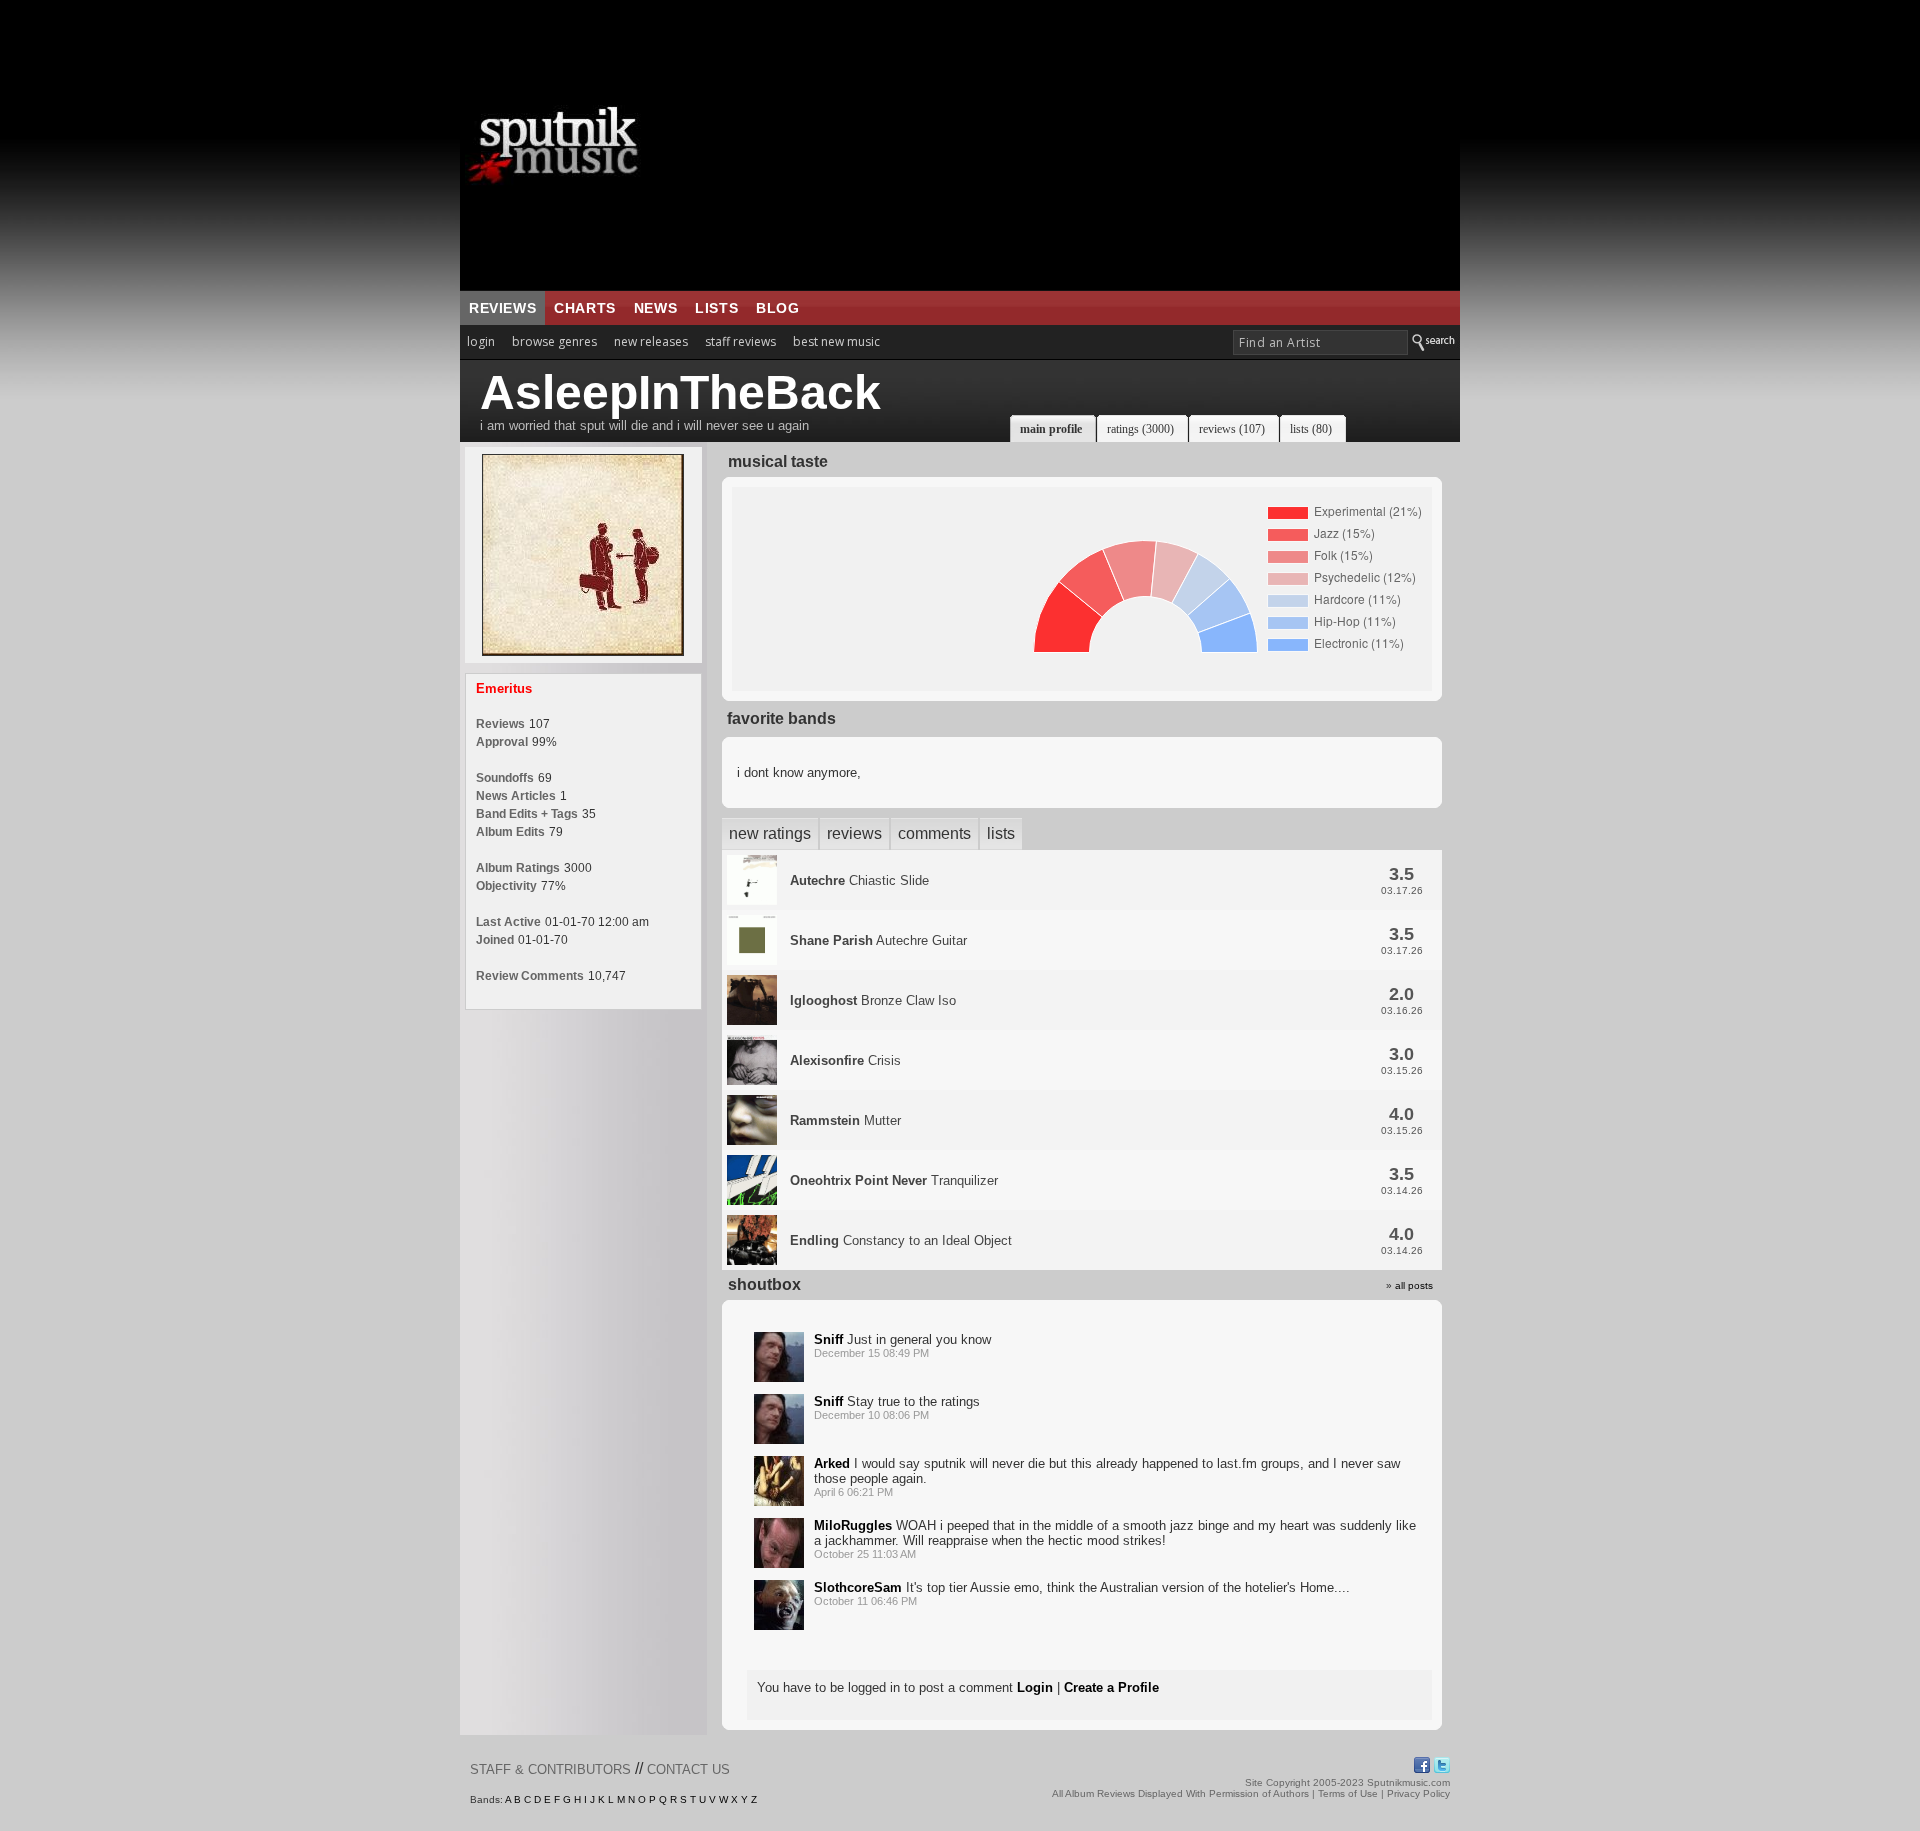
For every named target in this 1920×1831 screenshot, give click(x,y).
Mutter (845, 1120)
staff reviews (740, 341)
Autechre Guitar (878, 940)
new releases (651, 341)
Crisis (845, 1060)
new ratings (770, 833)
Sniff (828, 1339)
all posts (1414, 1285)
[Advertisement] (1085, 145)
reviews (502, 308)
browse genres (554, 341)
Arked (832, 1463)
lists (716, 308)
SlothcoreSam (858, 1587)
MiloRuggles (853, 1525)
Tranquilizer (894, 1180)
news (655, 308)
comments (934, 833)
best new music (836, 341)
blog (777, 308)
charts (585, 308)
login (481, 341)
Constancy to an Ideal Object (901, 1240)
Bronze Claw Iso (873, 1000)
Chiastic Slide (859, 880)
